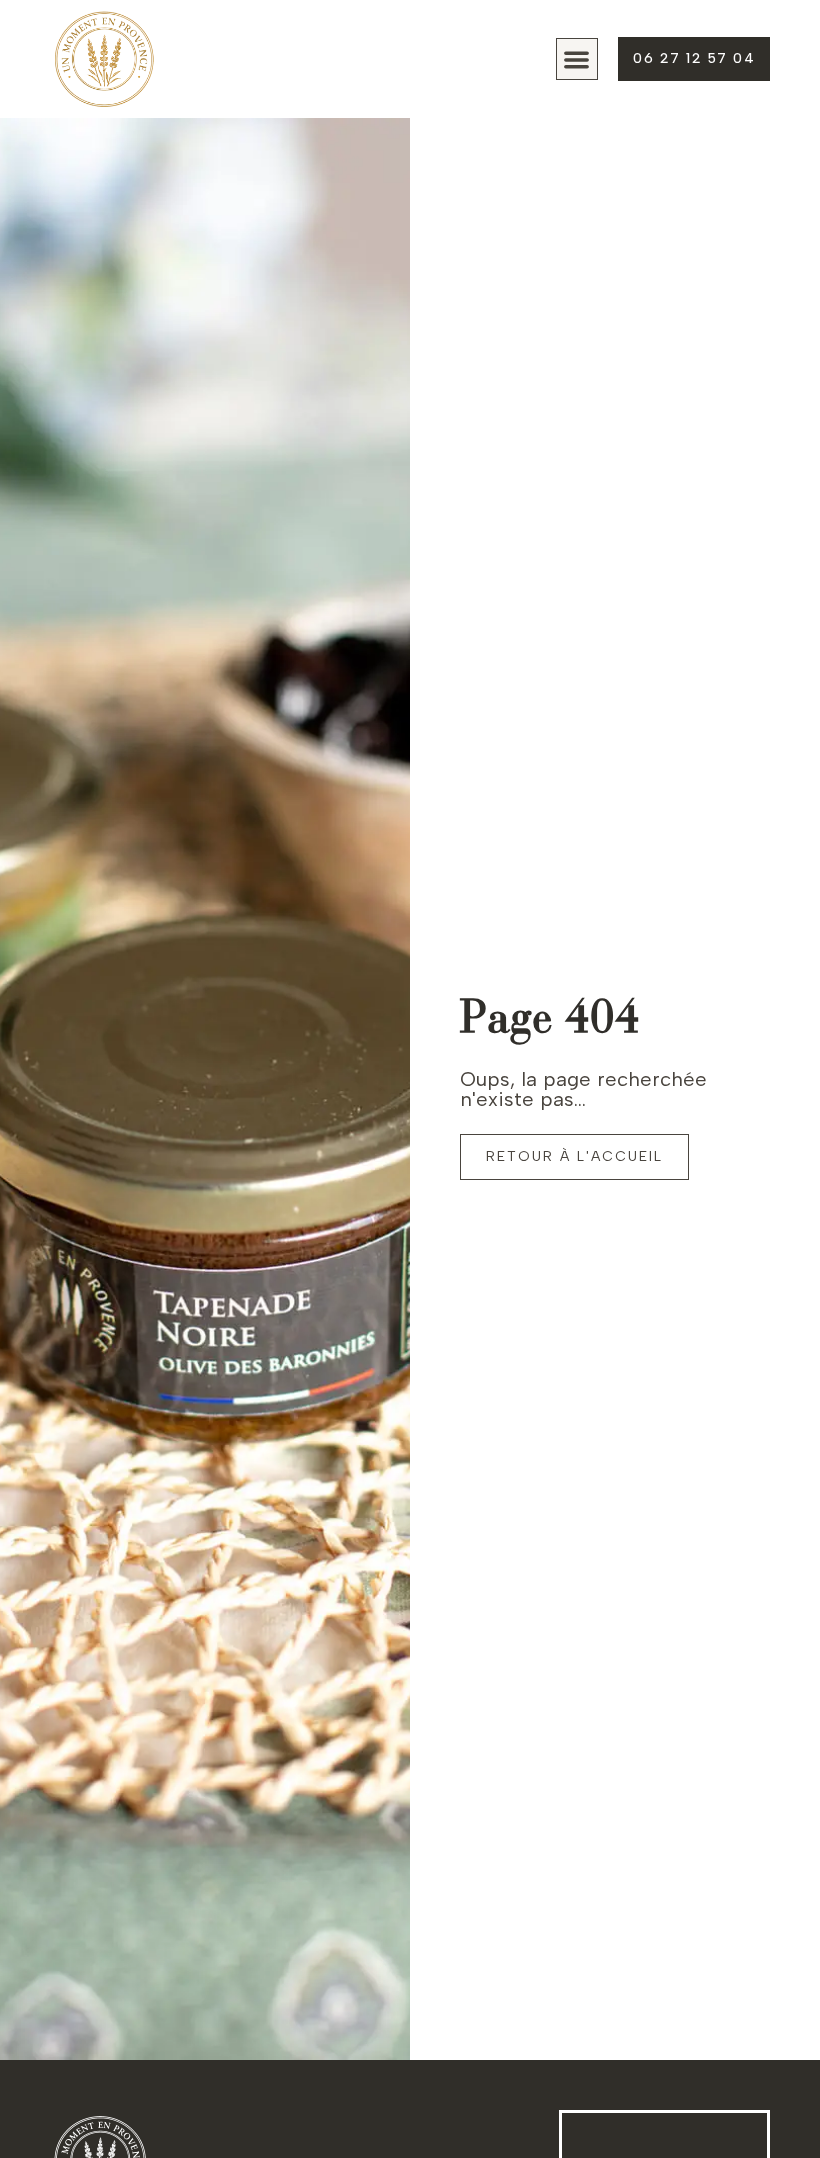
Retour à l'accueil (574, 1156)
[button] (577, 59)
